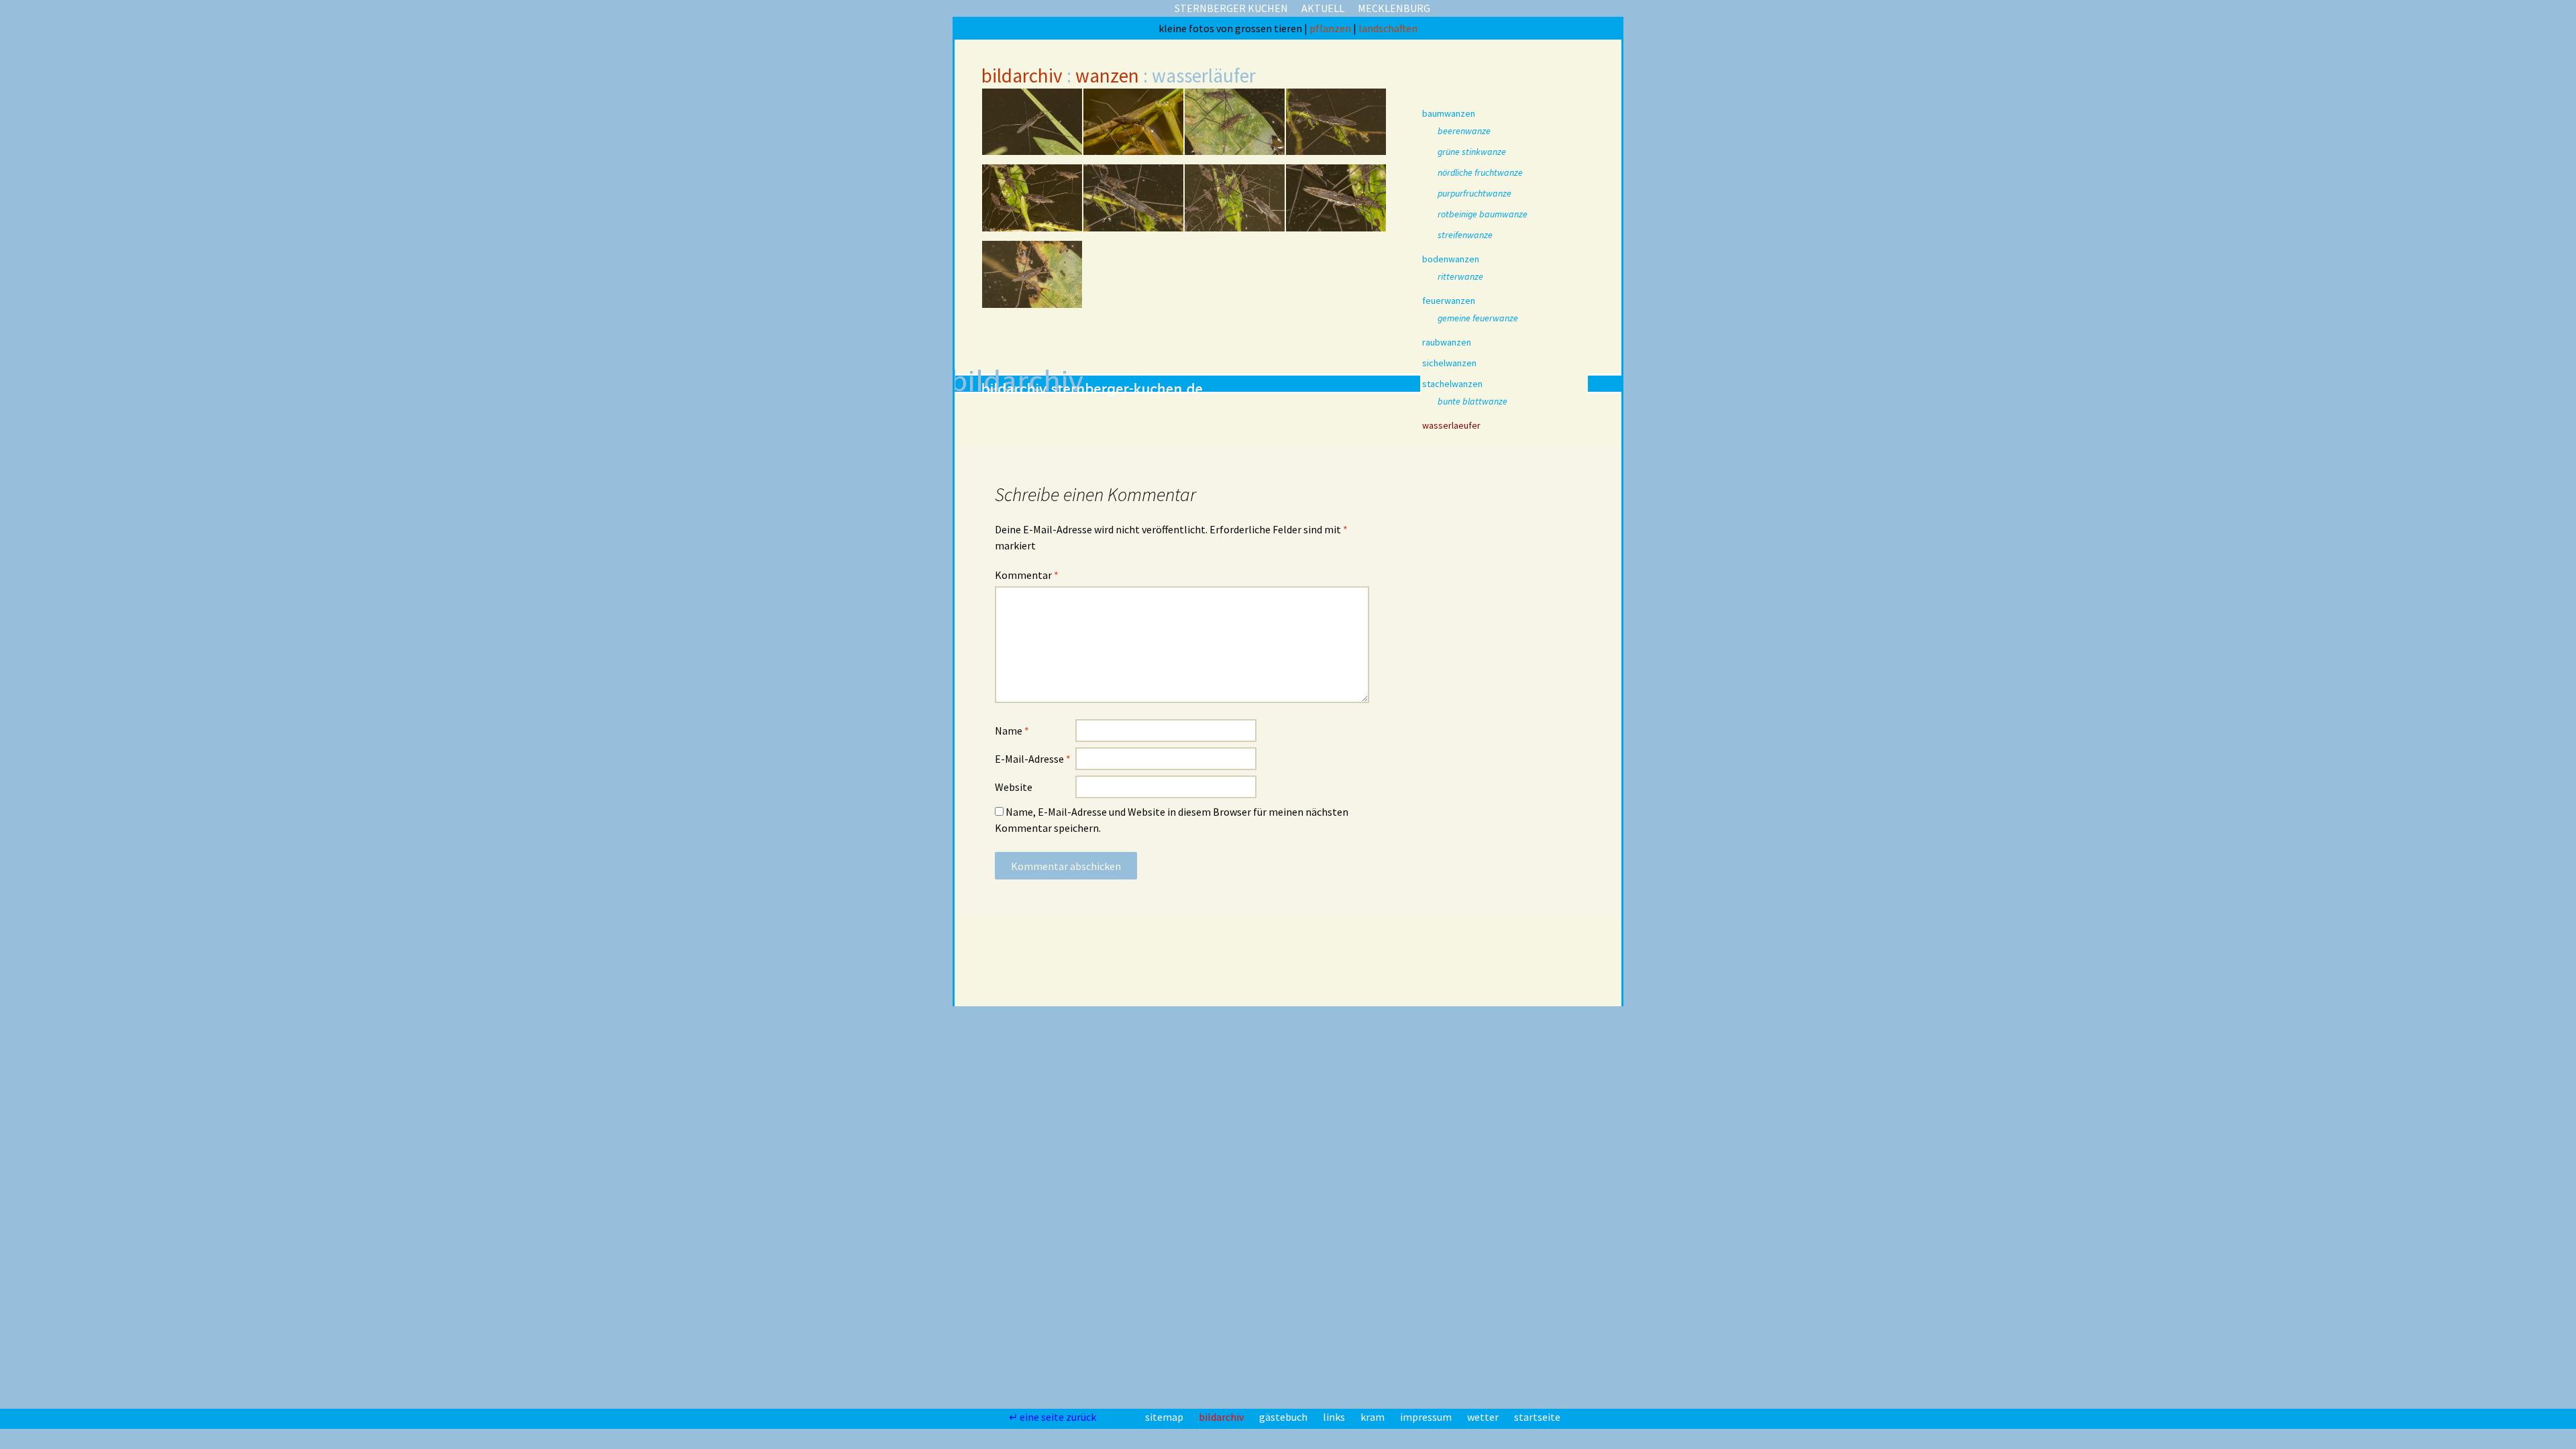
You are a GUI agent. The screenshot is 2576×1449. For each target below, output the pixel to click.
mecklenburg (1394, 8)
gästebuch (1284, 1417)
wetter (1484, 1417)
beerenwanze (1464, 131)
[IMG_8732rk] (1336, 198)
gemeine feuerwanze (1478, 318)
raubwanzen (1447, 342)
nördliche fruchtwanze (1480, 172)
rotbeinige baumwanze (1483, 214)
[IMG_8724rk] (1133, 198)
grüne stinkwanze (1472, 152)
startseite (1537, 1417)
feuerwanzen (1449, 301)
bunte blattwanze (1472, 401)
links (1335, 1417)
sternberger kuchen (1231, 8)
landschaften (1388, 28)
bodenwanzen (1451, 259)
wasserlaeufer (1451, 425)
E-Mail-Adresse (1033, 759)
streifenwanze (1465, 235)
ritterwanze (1460, 276)
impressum (1427, 1417)
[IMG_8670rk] (1032, 122)
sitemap (1165, 1417)
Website (1014, 787)
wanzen (1107, 75)
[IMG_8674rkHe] (1133, 122)
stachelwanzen (1452, 384)
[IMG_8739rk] (1032, 274)
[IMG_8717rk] (1336, 122)
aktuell (1323, 8)
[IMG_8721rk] (1032, 198)
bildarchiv (1022, 75)
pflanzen (1331, 28)
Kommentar (1027, 575)
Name (1012, 731)
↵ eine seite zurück (1054, 1417)
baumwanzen (1449, 113)
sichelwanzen (1449, 363)
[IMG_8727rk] (1235, 198)
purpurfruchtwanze (1474, 193)
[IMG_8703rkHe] (1235, 122)
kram (1374, 1417)
